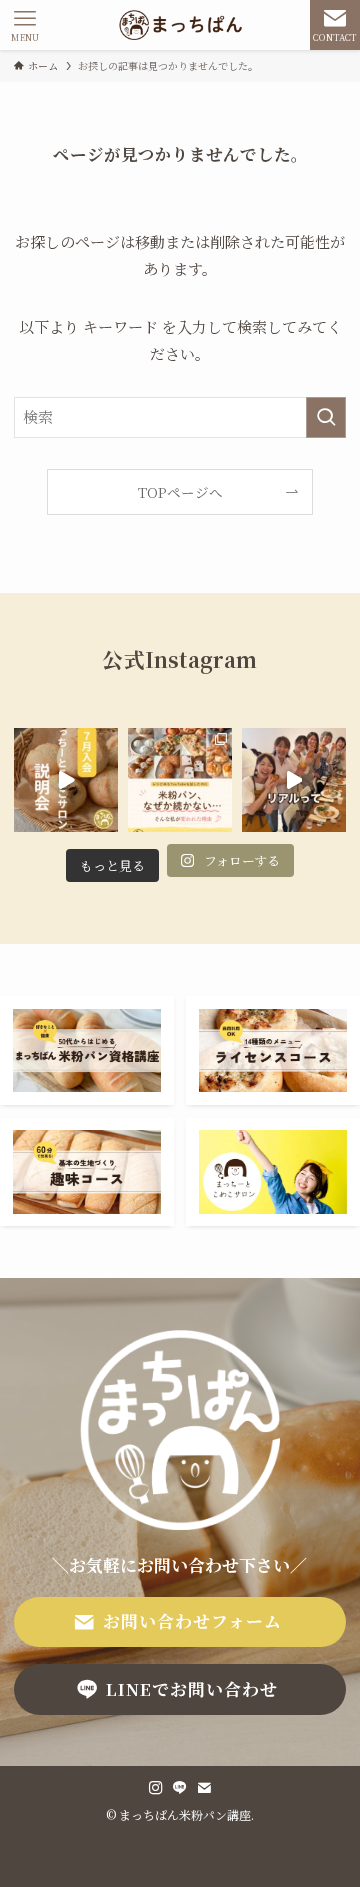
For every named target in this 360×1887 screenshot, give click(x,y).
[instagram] (156, 1788)
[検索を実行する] (326, 417)
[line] (180, 1788)
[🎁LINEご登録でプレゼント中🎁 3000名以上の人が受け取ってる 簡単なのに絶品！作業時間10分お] (66, 780)
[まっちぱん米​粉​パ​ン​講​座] (180, 25)
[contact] (204, 1788)
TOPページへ (180, 492)
